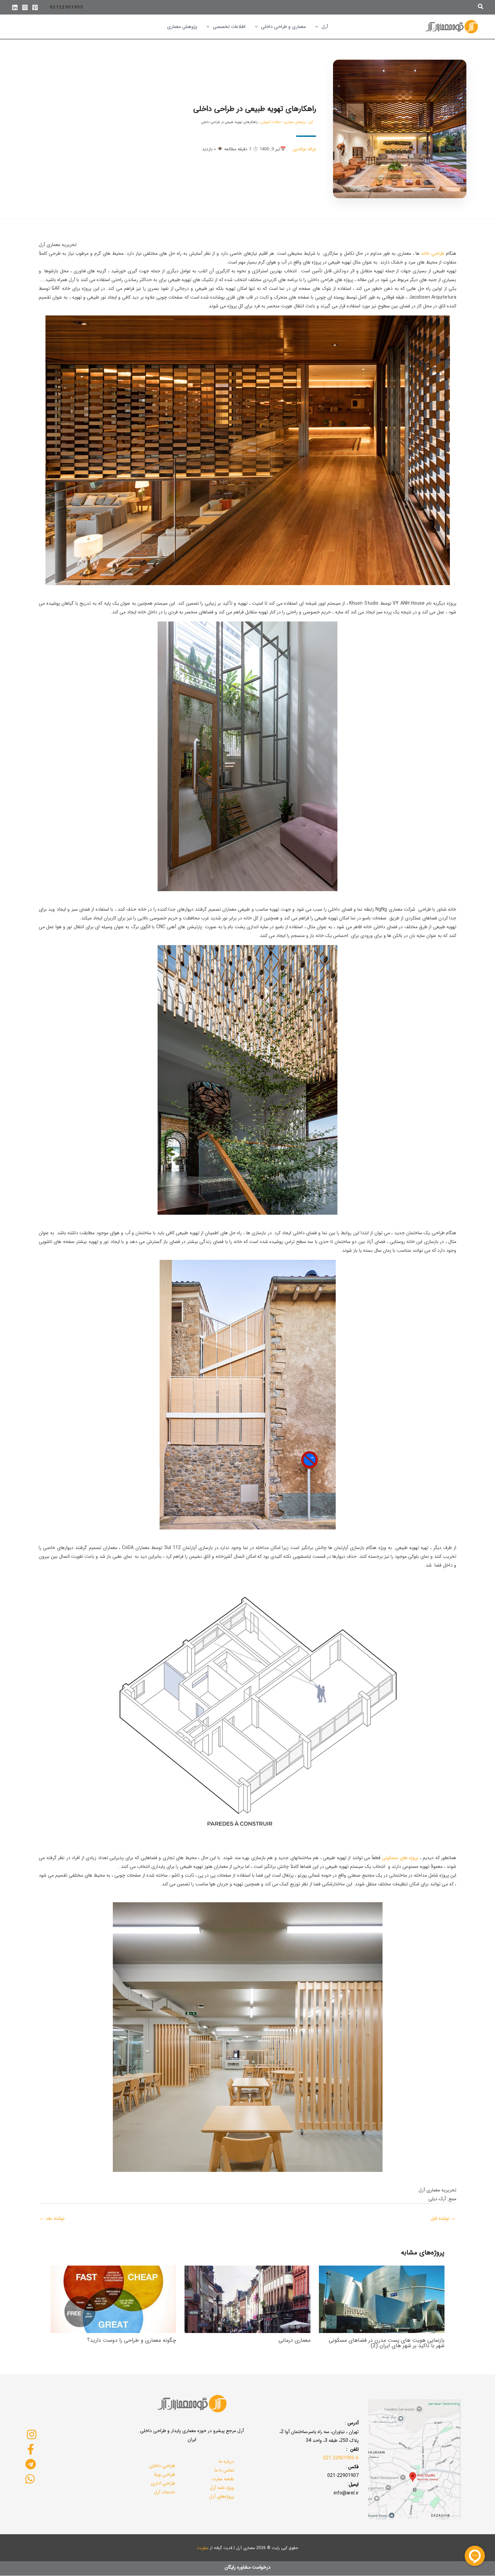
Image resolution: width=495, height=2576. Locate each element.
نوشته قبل (443, 2218)
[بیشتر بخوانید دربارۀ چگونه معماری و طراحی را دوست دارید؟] (113, 2299)
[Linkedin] (15, 7)
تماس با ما (224, 2470)
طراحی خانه (432, 253)
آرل (311, 122)
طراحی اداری (163, 2483)
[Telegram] (31, 2464)
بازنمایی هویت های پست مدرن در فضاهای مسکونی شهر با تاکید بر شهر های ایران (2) (387, 2343)
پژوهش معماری (295, 122)
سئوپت (203, 2548)
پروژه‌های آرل (222, 2496)
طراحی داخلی (162, 2466)
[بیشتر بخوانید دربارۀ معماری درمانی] (247, 2299)
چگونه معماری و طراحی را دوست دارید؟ (132, 2340)
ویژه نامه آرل (222, 2488)
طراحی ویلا (164, 2475)
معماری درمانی (294, 2340)
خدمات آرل (164, 2492)
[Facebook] (31, 2449)
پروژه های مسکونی (400, 1858)
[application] (318, 27)
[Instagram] (25, 7)
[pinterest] (35, 7)
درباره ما (226, 2461)
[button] (480, 7)
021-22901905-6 (341, 2458)
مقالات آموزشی (271, 122)
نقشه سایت (223, 2479)
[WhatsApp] (30, 2479)
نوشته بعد (52, 2218)
